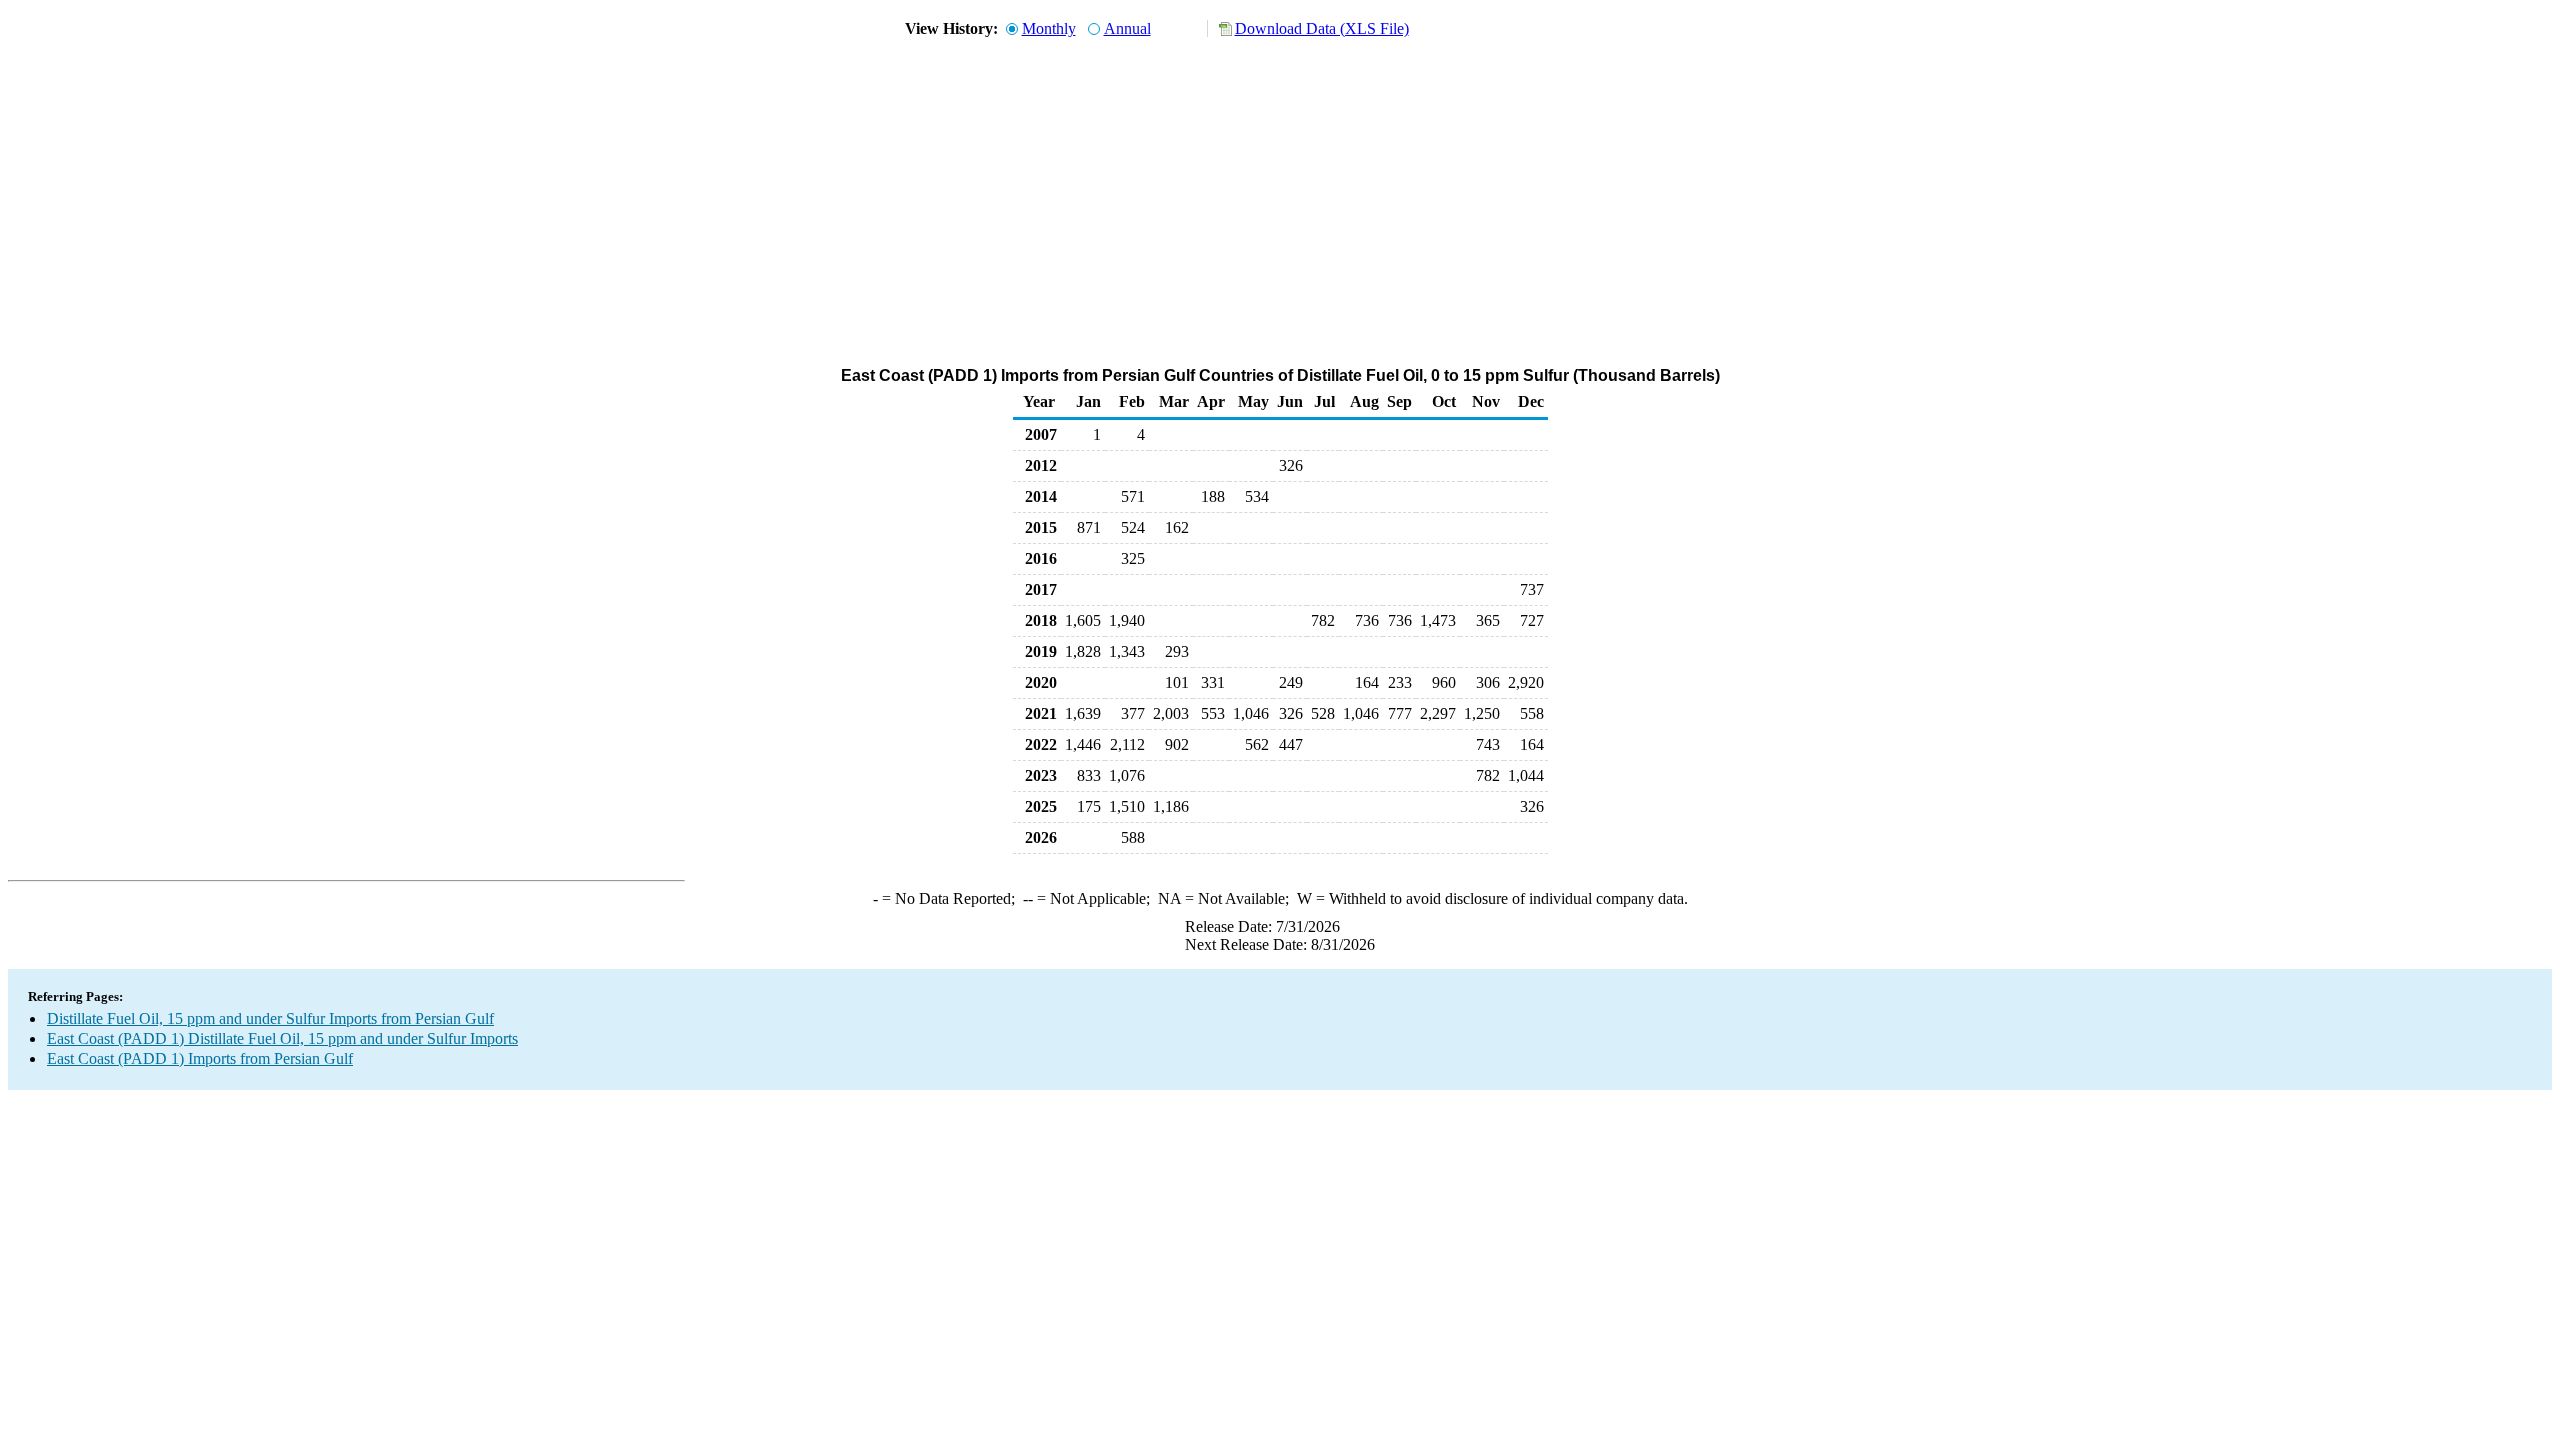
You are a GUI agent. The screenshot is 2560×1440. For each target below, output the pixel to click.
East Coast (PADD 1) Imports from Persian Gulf (200, 1058)
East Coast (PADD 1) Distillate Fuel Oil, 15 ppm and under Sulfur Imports (282, 1038)
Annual (1127, 28)
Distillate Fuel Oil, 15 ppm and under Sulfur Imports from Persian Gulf (270, 1018)
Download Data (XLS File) (1322, 28)
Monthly (1049, 28)
